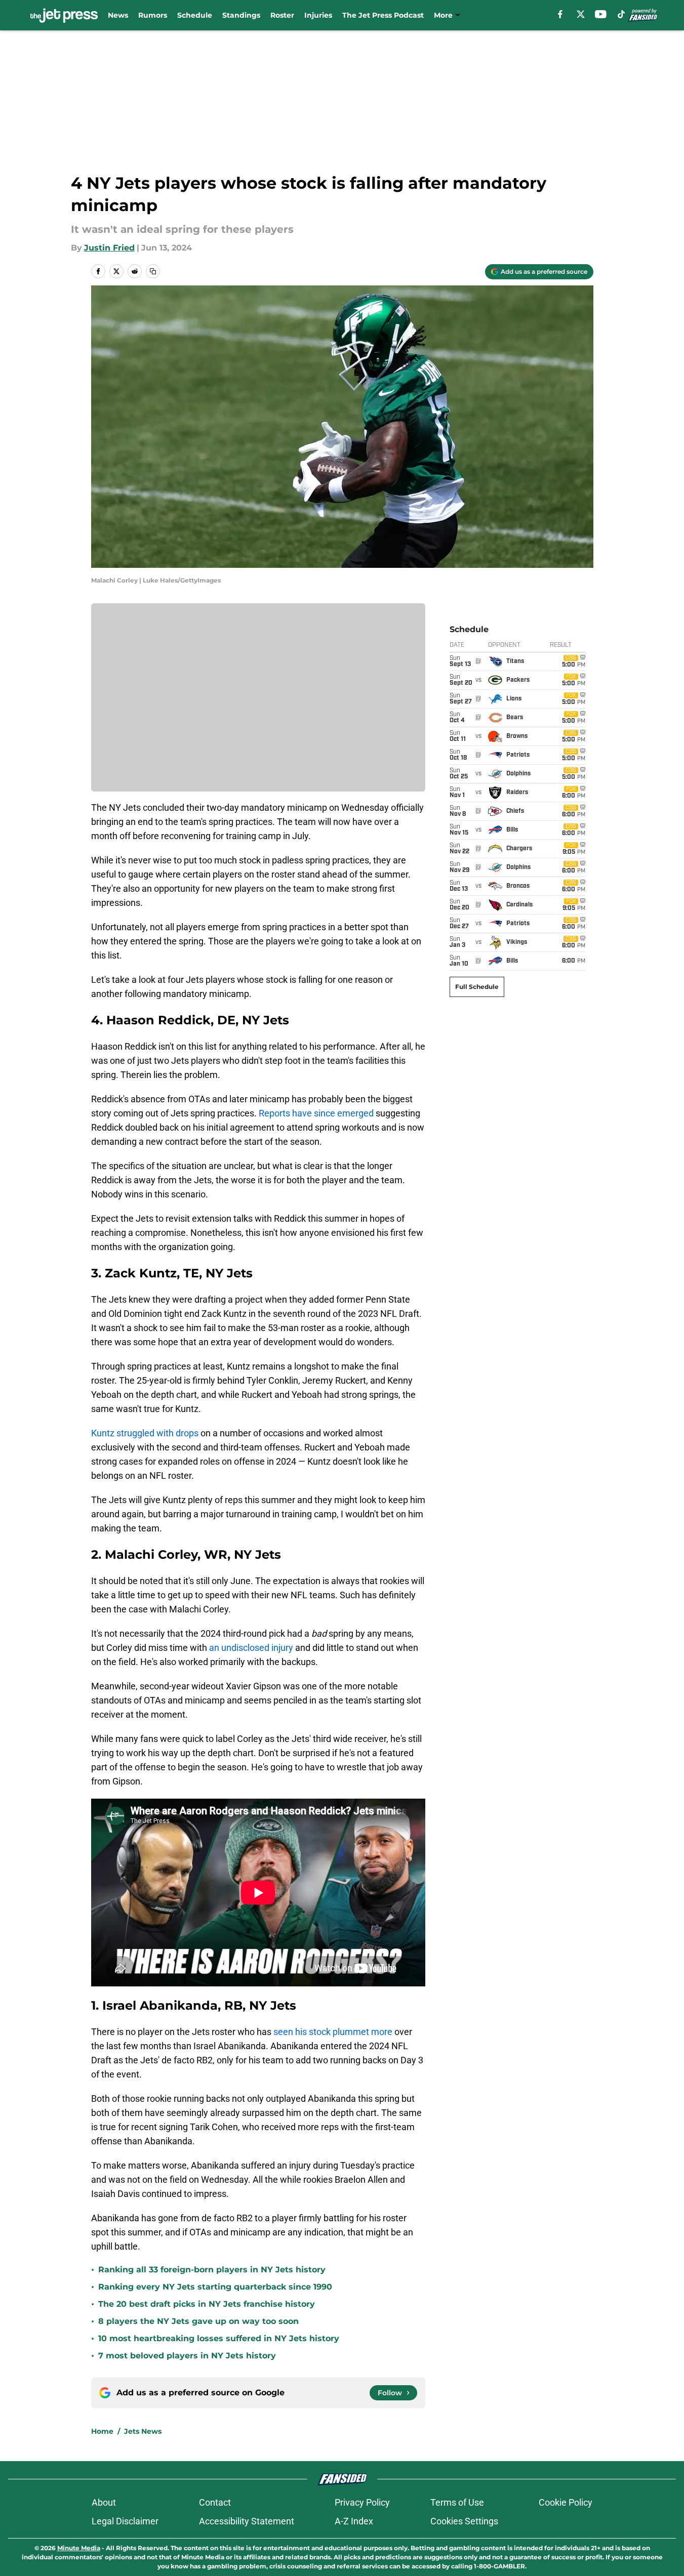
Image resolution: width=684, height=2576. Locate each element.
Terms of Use (457, 2502)
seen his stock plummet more (333, 2032)
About (104, 2502)
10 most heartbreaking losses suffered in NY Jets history (219, 2338)
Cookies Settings (464, 2521)
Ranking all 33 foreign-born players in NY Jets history (212, 2270)
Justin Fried (109, 248)
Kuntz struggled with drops (145, 1433)
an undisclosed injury (251, 1648)
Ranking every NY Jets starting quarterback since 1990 (215, 2287)
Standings (241, 15)
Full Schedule (477, 987)
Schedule (195, 15)
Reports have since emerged (316, 1113)
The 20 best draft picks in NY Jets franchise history (207, 2304)
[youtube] (601, 14)
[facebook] (560, 14)
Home (102, 2431)
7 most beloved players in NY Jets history (187, 2356)
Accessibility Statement (247, 2521)
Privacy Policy (362, 2502)
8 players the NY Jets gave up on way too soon (198, 2321)
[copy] (153, 271)
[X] (581, 14)
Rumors (153, 15)
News (118, 15)
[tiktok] (621, 14)
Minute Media (79, 2548)
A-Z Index (354, 2521)
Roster (282, 15)
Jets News (143, 2431)
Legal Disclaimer (125, 2521)
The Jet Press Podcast (383, 15)
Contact (215, 2502)
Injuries (318, 15)
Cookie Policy (566, 2502)
